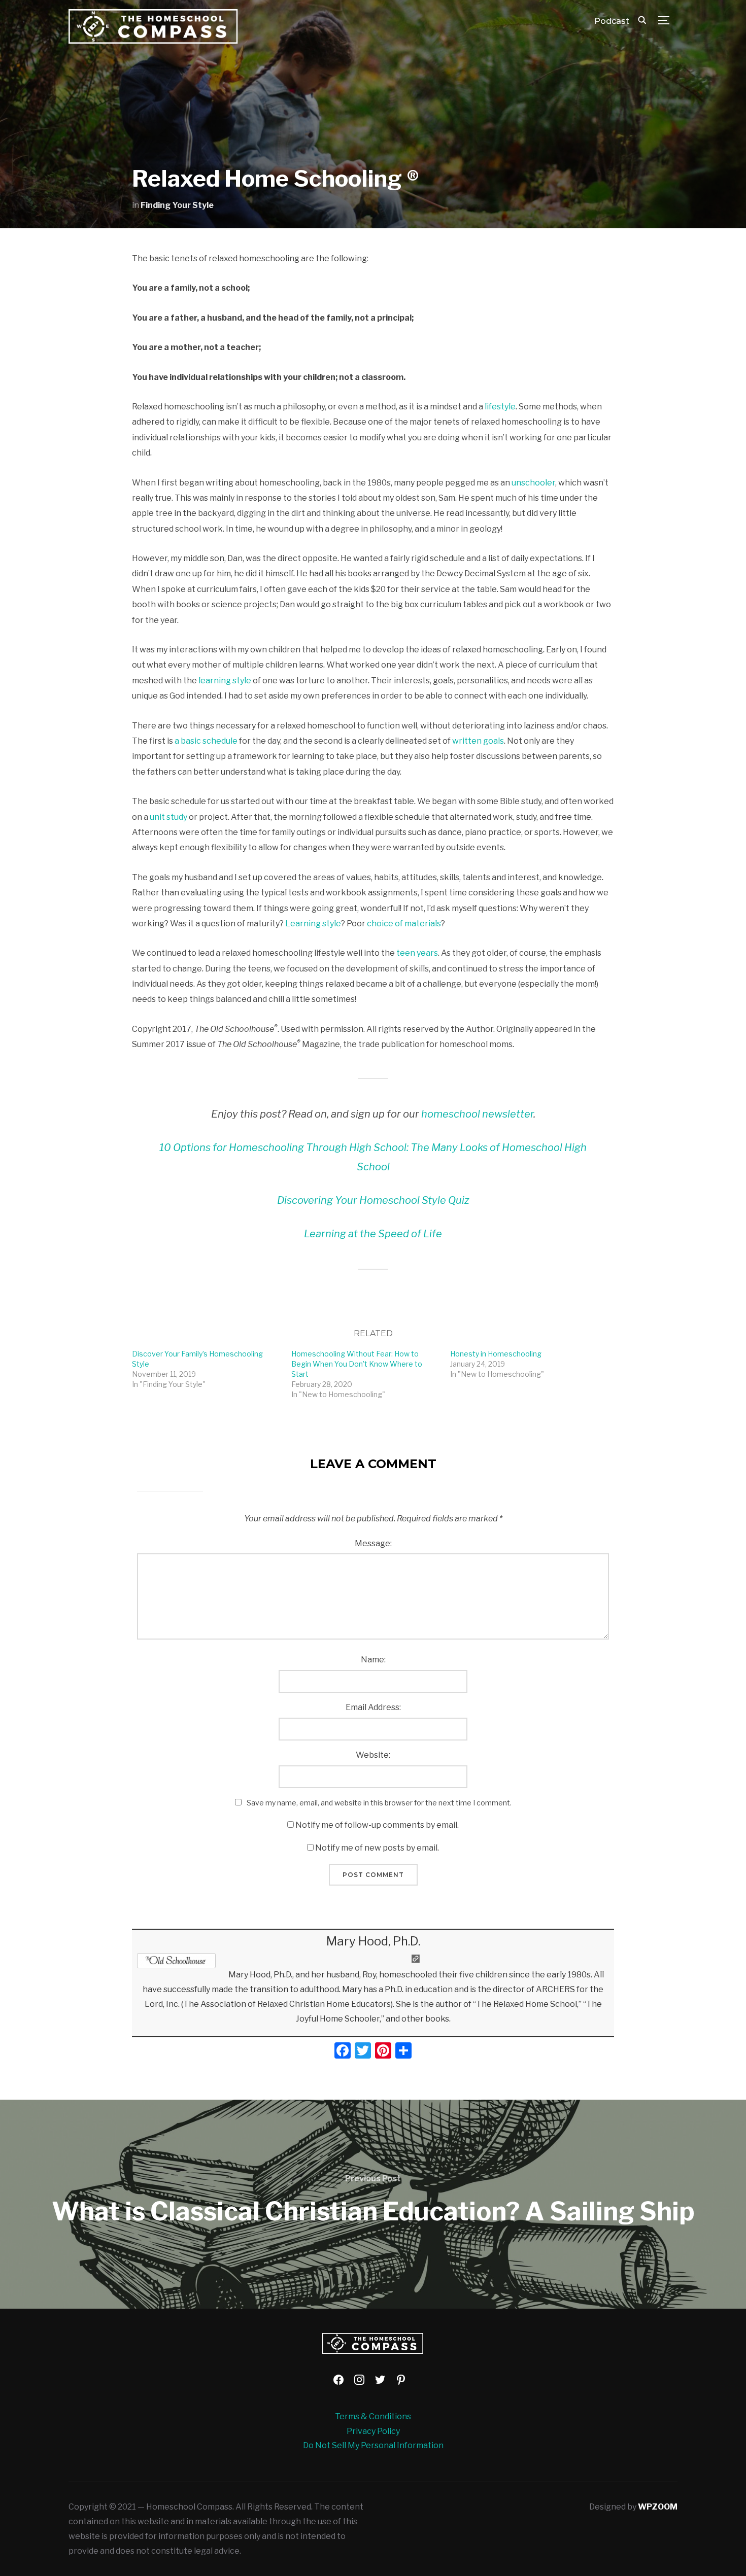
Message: (373, 1543)
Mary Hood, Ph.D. (373, 1941)
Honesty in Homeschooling (496, 1354)
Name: (373, 1660)
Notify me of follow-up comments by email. (377, 1825)
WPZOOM (658, 2507)
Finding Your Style (177, 205)
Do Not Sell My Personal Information (373, 2445)
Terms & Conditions (373, 2416)
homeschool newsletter (477, 1114)
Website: (373, 1755)
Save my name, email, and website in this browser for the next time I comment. (379, 1803)
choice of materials (404, 924)
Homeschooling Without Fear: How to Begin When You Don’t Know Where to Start (357, 1364)
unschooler (533, 483)
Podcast (612, 21)
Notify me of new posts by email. (377, 1848)
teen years (417, 953)
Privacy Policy (373, 2431)
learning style (225, 681)
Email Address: (373, 1707)
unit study (168, 817)
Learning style (313, 924)
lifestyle (500, 407)
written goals (478, 741)
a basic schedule (206, 741)
